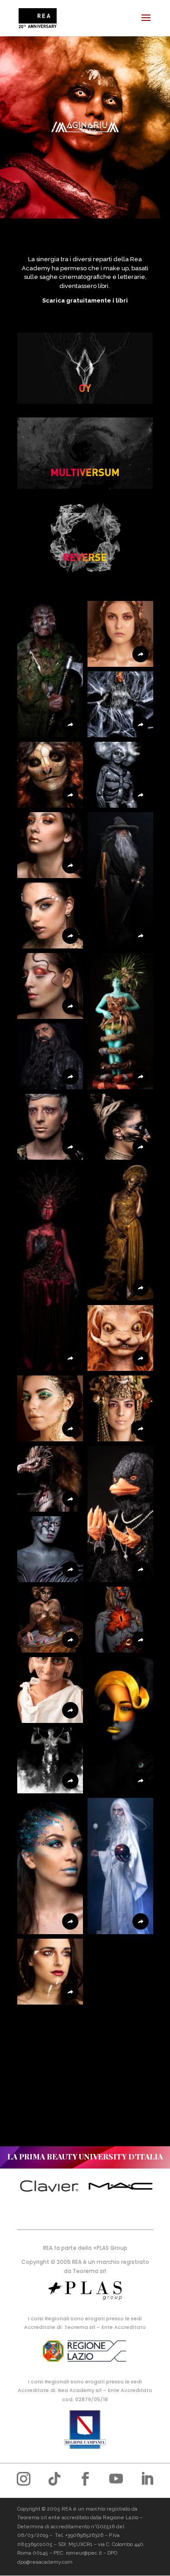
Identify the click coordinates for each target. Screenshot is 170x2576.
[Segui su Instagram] (24, 2479)
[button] (50, 669)
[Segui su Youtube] (116, 2479)
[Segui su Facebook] (85, 2479)
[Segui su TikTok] (54, 2479)
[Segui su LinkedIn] (147, 2479)
